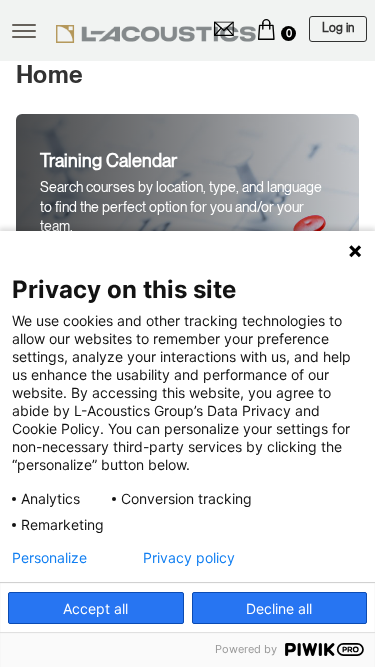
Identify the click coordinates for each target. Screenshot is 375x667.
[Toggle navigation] (24, 31)
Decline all (279, 608)
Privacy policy (189, 558)
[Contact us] (224, 29)
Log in (338, 28)
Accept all (95, 608)
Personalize (49, 558)
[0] (266, 29)
